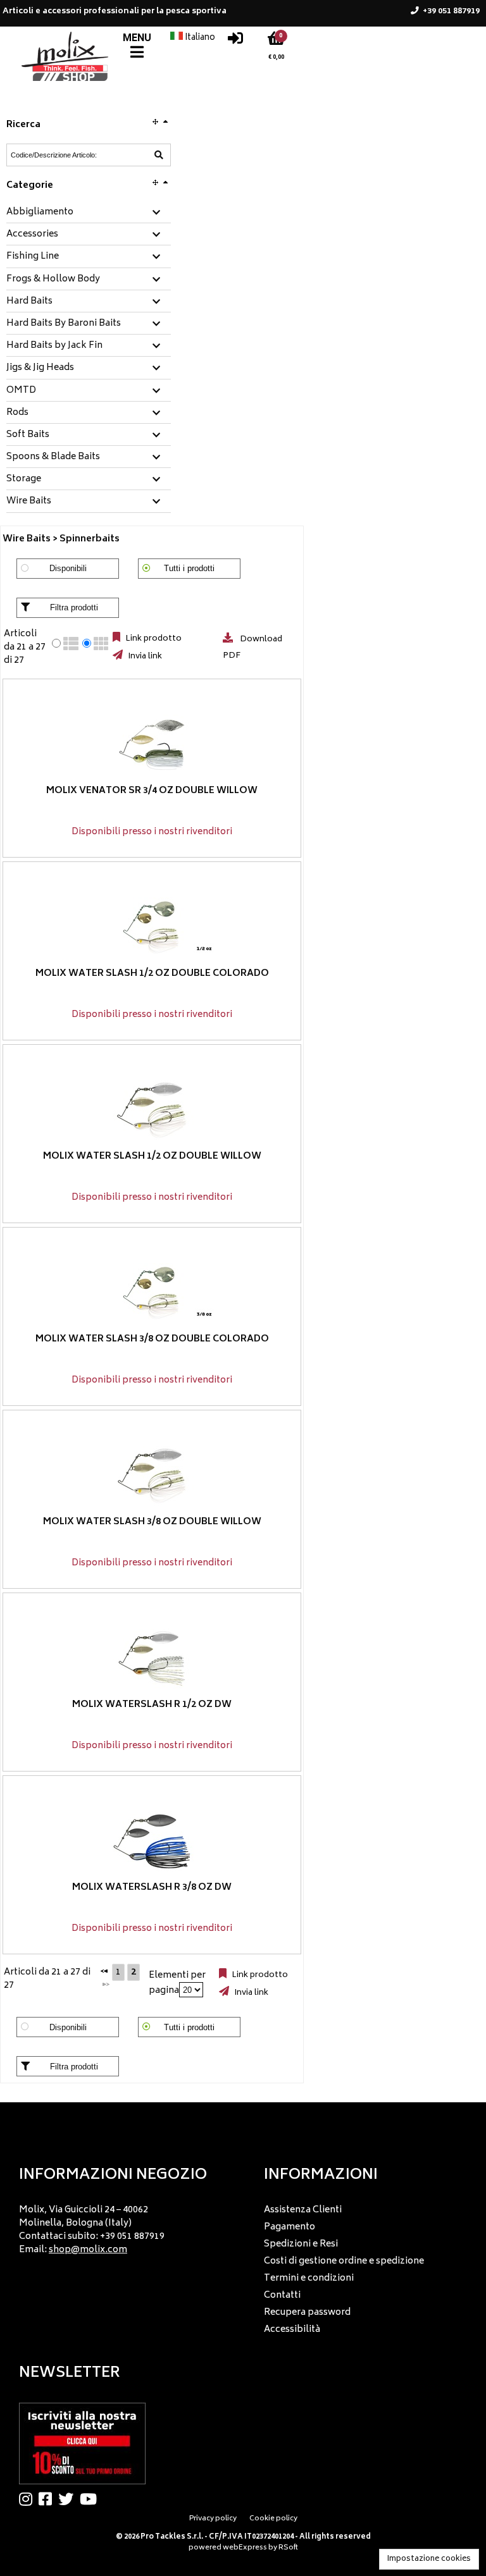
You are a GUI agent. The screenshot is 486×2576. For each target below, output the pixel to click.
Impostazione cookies (429, 2559)
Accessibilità (292, 2330)
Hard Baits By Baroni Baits (64, 324)
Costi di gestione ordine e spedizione (344, 2261)
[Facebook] (48, 2499)
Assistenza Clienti (303, 2210)
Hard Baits (29, 302)
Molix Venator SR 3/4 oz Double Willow (152, 791)
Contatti (282, 2296)
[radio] (56, 643)
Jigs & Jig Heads (40, 368)
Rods (17, 413)
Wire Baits (29, 502)
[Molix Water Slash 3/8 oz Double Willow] (152, 1476)
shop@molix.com (88, 2250)
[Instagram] (29, 2499)
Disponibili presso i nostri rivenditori (152, 832)
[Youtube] (91, 2499)
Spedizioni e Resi (301, 2244)
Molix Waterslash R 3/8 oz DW (152, 1888)
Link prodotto (153, 639)
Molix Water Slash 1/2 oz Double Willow (152, 1156)
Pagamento (290, 2227)
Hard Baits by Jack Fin (54, 346)
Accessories (32, 235)
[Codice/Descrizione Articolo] (159, 155)
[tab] (89, 213)
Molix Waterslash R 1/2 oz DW (152, 1705)
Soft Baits (28, 435)
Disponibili (68, 568)
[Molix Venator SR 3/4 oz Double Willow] (152, 745)
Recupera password (307, 2313)
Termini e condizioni (309, 2278)
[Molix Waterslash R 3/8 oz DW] (152, 1841)
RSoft (288, 2548)
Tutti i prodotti (189, 568)
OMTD (21, 391)
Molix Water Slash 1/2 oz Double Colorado (152, 974)
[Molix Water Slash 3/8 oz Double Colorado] (152, 1293)
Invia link (144, 656)
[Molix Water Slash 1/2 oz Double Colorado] (152, 927)
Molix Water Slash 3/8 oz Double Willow (152, 1522)
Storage (24, 479)
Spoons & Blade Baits (53, 457)
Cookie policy (273, 2519)
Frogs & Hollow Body (53, 280)
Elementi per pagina (177, 1983)
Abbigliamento (40, 213)
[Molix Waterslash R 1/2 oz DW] (152, 1659)
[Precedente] (104, 1971)
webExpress (245, 2548)
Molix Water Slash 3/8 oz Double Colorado (152, 1339)
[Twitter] (69, 2499)
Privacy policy (213, 2519)
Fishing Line (33, 257)
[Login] (235, 41)
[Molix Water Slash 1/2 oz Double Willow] (152, 1110)
